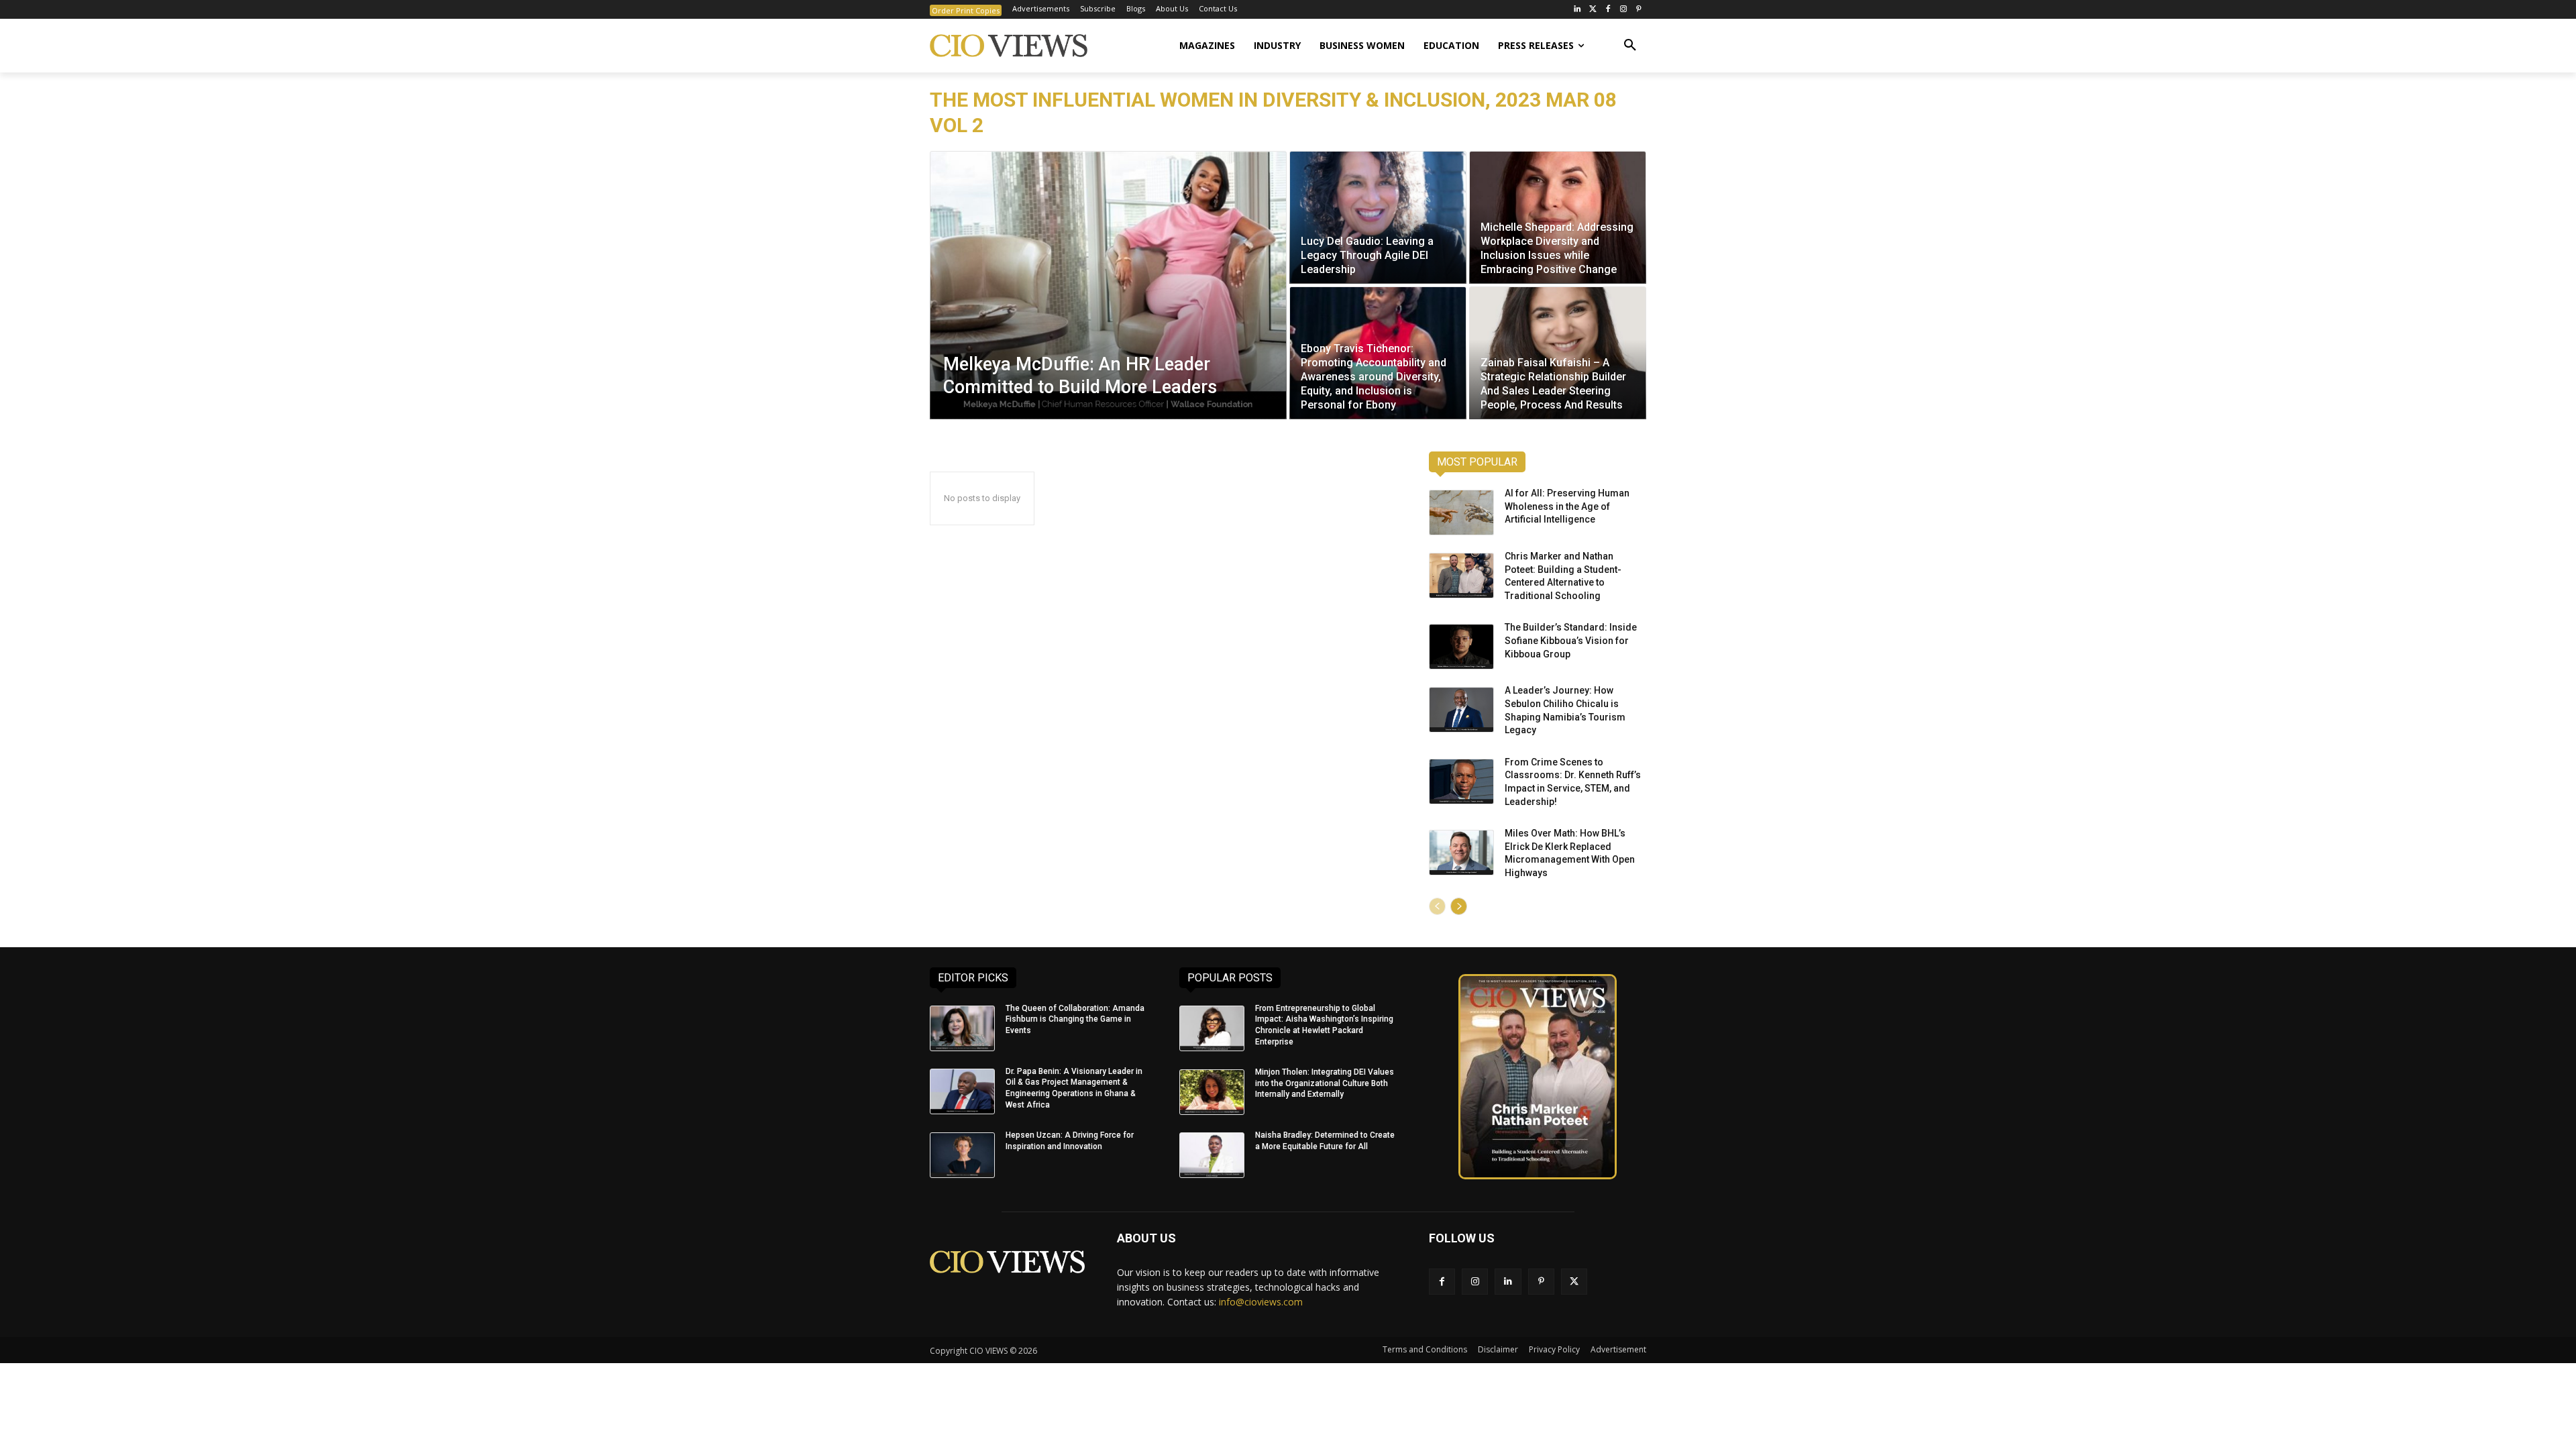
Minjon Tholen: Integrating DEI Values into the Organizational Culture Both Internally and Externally (1325, 1083)
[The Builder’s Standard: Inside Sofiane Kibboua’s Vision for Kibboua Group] (1461, 647)
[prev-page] (1437, 906)
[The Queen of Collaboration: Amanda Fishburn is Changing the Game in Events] (962, 1028)
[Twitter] (1593, 10)
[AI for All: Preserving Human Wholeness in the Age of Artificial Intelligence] (1461, 513)
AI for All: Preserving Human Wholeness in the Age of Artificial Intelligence (1567, 506)
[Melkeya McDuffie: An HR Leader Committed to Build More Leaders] (1108, 285)
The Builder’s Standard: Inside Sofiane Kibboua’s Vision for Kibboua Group (1571, 640)
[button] (1630, 46)
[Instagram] (1623, 10)
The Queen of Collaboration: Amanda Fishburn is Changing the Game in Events (1075, 1020)
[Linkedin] (1508, 1282)
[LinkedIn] (1577, 10)
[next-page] (1459, 906)
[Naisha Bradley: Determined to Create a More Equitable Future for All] (1212, 1155)
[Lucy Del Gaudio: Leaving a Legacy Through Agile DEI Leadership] (1378, 217)
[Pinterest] (1639, 10)
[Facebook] (1608, 10)
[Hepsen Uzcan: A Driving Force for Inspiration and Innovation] (962, 1155)
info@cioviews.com (1261, 1302)
